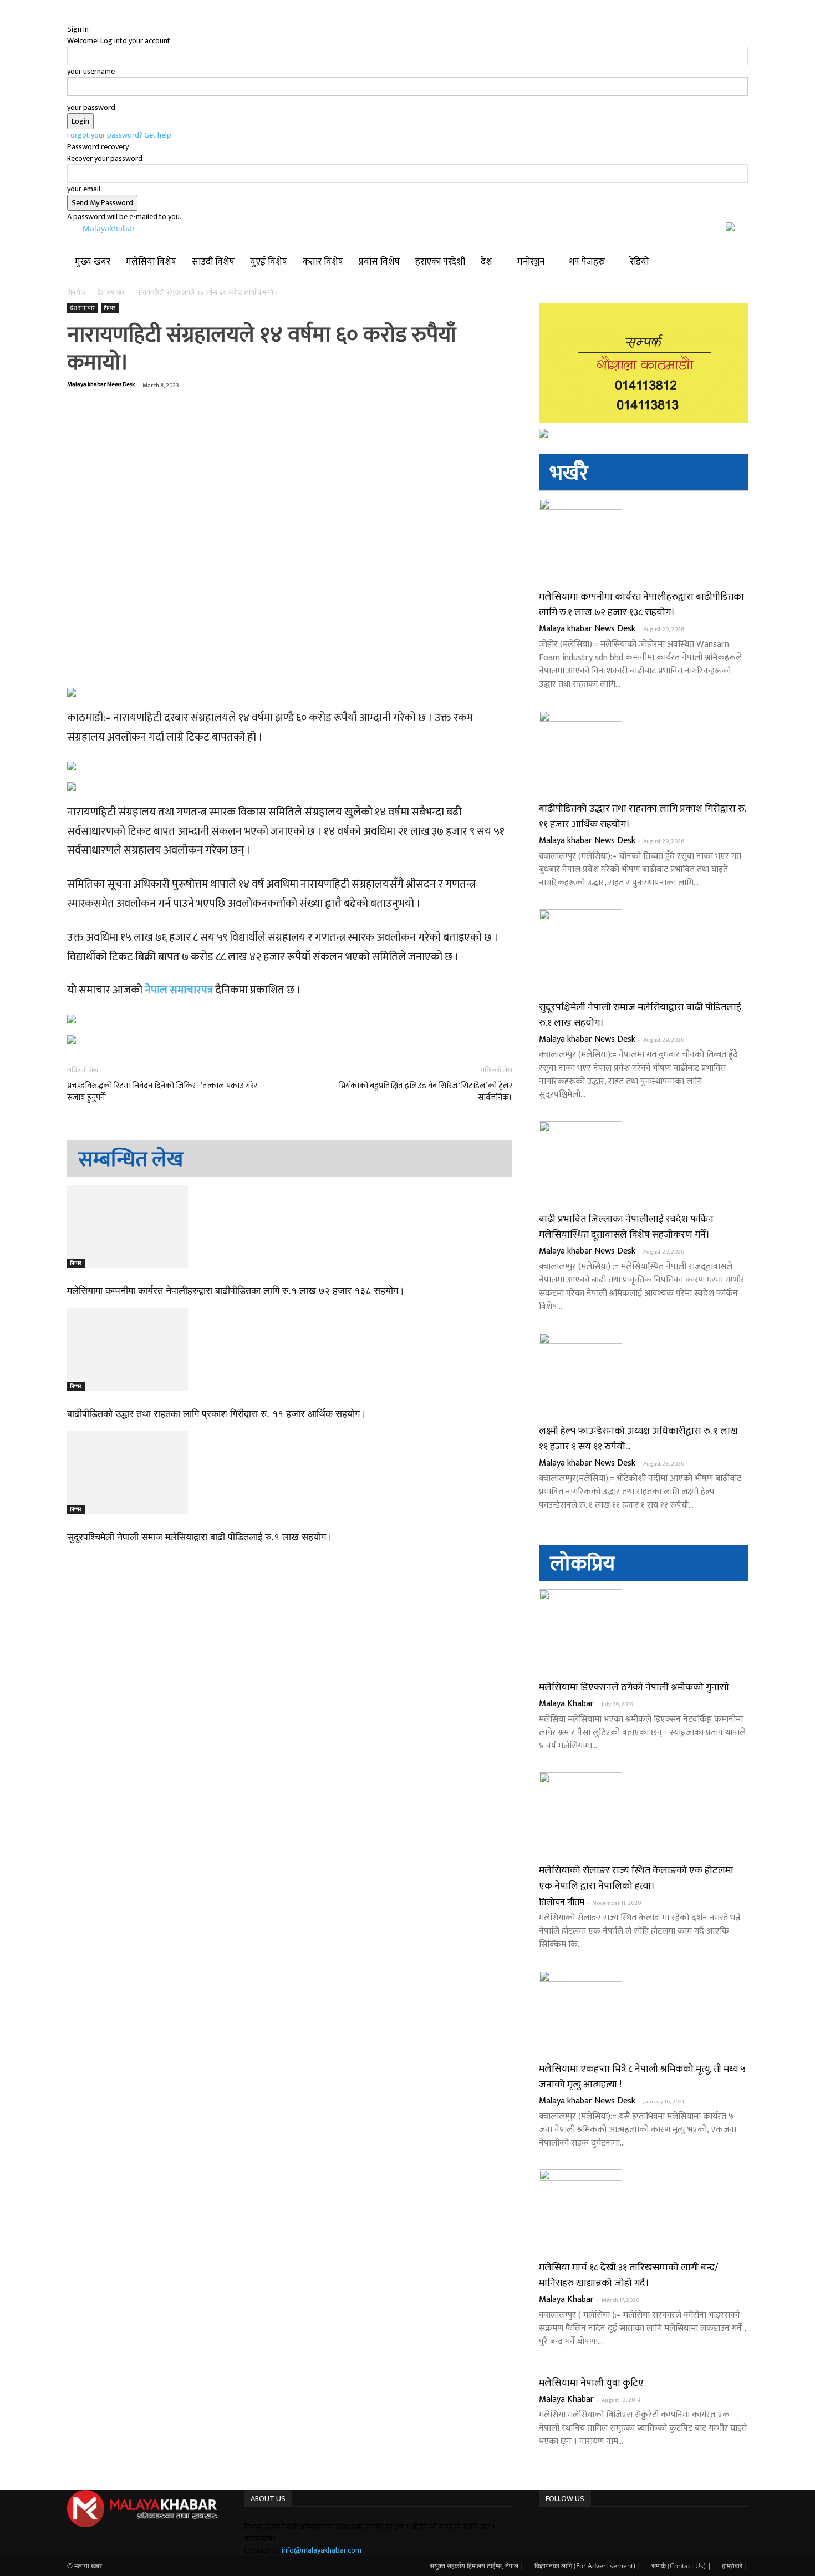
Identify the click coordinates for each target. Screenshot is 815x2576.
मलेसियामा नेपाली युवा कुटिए (591, 2383)
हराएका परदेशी (440, 262)
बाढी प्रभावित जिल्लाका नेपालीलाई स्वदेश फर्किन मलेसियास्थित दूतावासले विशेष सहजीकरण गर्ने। (626, 1227)
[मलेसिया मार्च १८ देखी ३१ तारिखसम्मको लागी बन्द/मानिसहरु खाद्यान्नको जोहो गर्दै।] (643, 2211)
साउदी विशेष (213, 262)
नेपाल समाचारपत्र (179, 990)
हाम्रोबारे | (735, 2566)
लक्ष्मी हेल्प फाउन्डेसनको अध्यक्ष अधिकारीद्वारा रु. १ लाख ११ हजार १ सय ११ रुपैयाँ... (638, 1439)
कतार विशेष (323, 262)
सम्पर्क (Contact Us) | (681, 2566)
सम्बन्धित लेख (131, 1160)
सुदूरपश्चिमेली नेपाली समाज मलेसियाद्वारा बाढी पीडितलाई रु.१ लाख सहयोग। (200, 1537)
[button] (735, 251)
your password (91, 107)
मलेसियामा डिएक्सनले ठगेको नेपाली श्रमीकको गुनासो (634, 1687)
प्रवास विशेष (379, 262)
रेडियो (639, 262)
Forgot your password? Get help (119, 135)
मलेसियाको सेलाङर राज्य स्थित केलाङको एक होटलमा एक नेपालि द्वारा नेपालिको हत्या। (636, 1878)
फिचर (110, 308)
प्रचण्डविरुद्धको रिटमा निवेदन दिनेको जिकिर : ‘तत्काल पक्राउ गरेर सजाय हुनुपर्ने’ (162, 1092)
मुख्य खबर (93, 262)
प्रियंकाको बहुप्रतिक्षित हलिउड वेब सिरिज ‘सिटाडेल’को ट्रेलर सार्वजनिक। (425, 1092)
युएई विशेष (269, 262)
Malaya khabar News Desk (101, 384)
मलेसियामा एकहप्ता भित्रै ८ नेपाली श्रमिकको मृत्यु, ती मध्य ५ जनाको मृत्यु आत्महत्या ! (642, 2077)
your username (91, 71)
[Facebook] (543, 2527)
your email (84, 189)
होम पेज (77, 292)
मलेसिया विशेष (151, 262)
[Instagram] (551, 2527)
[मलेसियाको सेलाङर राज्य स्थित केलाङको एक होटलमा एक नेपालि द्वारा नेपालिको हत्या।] (643, 1814)
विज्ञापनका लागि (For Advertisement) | (588, 2566)
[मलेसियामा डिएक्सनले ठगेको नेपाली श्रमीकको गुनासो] (643, 1631)
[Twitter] (557, 2527)
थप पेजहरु (587, 262)
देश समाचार (111, 292)
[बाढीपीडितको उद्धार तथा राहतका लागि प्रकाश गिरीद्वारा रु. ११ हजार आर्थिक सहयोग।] (290, 1350)
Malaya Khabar (566, 1704)
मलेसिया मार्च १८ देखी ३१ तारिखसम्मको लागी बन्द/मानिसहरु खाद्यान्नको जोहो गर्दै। (629, 2275)
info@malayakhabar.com (322, 2550)
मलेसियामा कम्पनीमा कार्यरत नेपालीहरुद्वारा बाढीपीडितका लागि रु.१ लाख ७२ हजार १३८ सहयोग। (236, 1291)
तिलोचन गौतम (562, 1902)
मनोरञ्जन (531, 262)
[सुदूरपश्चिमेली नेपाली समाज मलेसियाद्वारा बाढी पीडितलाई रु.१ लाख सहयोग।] (290, 1473)
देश (487, 262)
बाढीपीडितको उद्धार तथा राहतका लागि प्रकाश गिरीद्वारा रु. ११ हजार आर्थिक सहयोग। (217, 1414)
